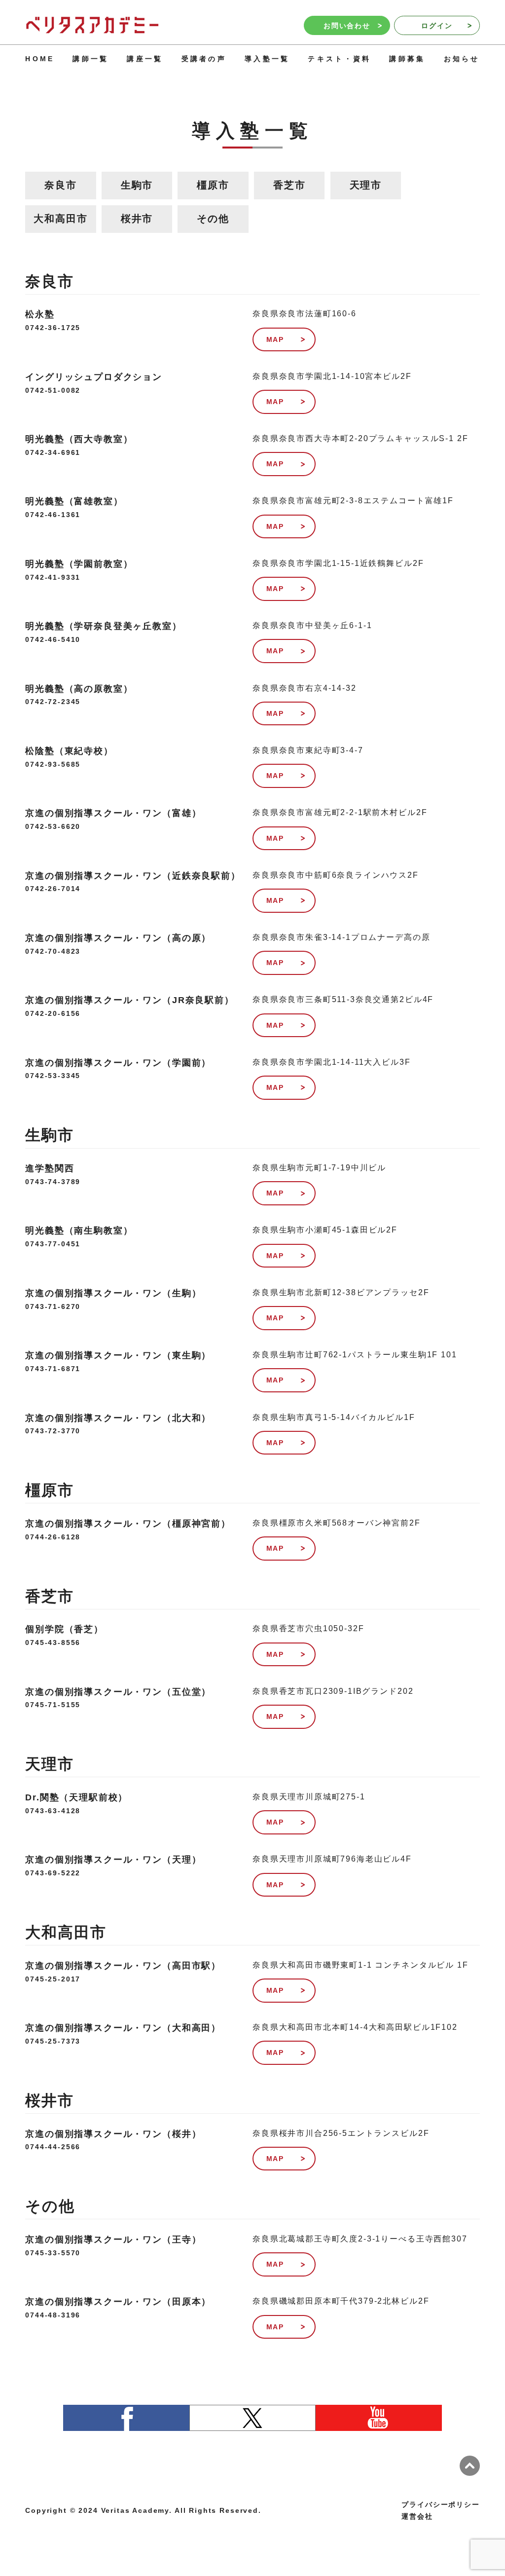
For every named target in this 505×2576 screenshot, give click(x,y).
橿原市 (213, 185)
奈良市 (61, 185)
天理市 (366, 185)
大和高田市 (60, 219)
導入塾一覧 (267, 59)
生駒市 (137, 185)
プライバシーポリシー (440, 2504)
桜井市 (137, 219)
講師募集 (407, 59)
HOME (40, 59)
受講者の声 (204, 59)
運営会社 (417, 2516)
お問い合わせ (347, 26)
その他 (213, 219)
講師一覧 (90, 59)
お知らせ (462, 59)
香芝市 (289, 185)
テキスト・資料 (339, 59)
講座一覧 (145, 59)
